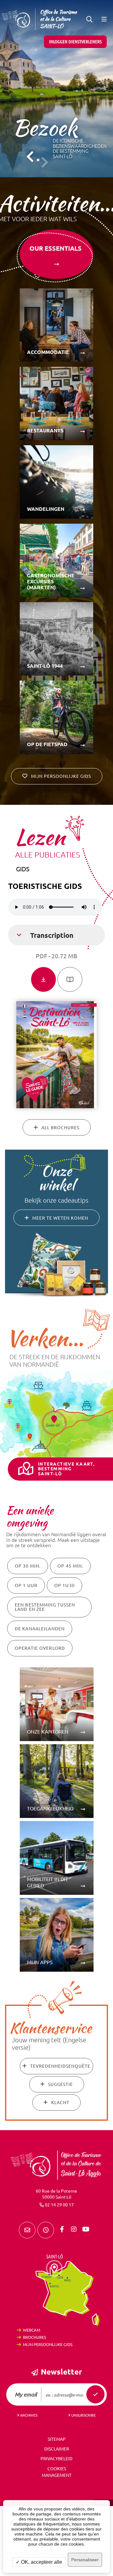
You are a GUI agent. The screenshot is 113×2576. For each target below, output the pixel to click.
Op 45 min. (70, 1566)
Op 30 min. (28, 1566)
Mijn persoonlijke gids (48, 2344)
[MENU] (104, 19)
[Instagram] (74, 2229)
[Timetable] (46, 2230)
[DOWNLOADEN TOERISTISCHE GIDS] (43, 979)
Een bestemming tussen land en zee (45, 1607)
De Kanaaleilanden (40, 1629)
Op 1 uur (26, 1585)
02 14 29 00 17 (59, 2205)
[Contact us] (27, 2230)
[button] (89, 19)
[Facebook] (62, 2229)
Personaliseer (85, 2560)
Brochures (35, 2337)
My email (26, 2394)
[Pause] (38, 160)
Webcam (32, 2330)
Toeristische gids (45, 886)
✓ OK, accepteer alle (39, 2562)
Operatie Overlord (40, 1648)
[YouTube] (86, 2229)
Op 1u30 (65, 1585)
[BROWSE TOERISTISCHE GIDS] (70, 979)
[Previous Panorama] (30, 157)
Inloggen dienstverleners (75, 42)
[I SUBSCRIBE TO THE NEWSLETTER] (95, 2394)
